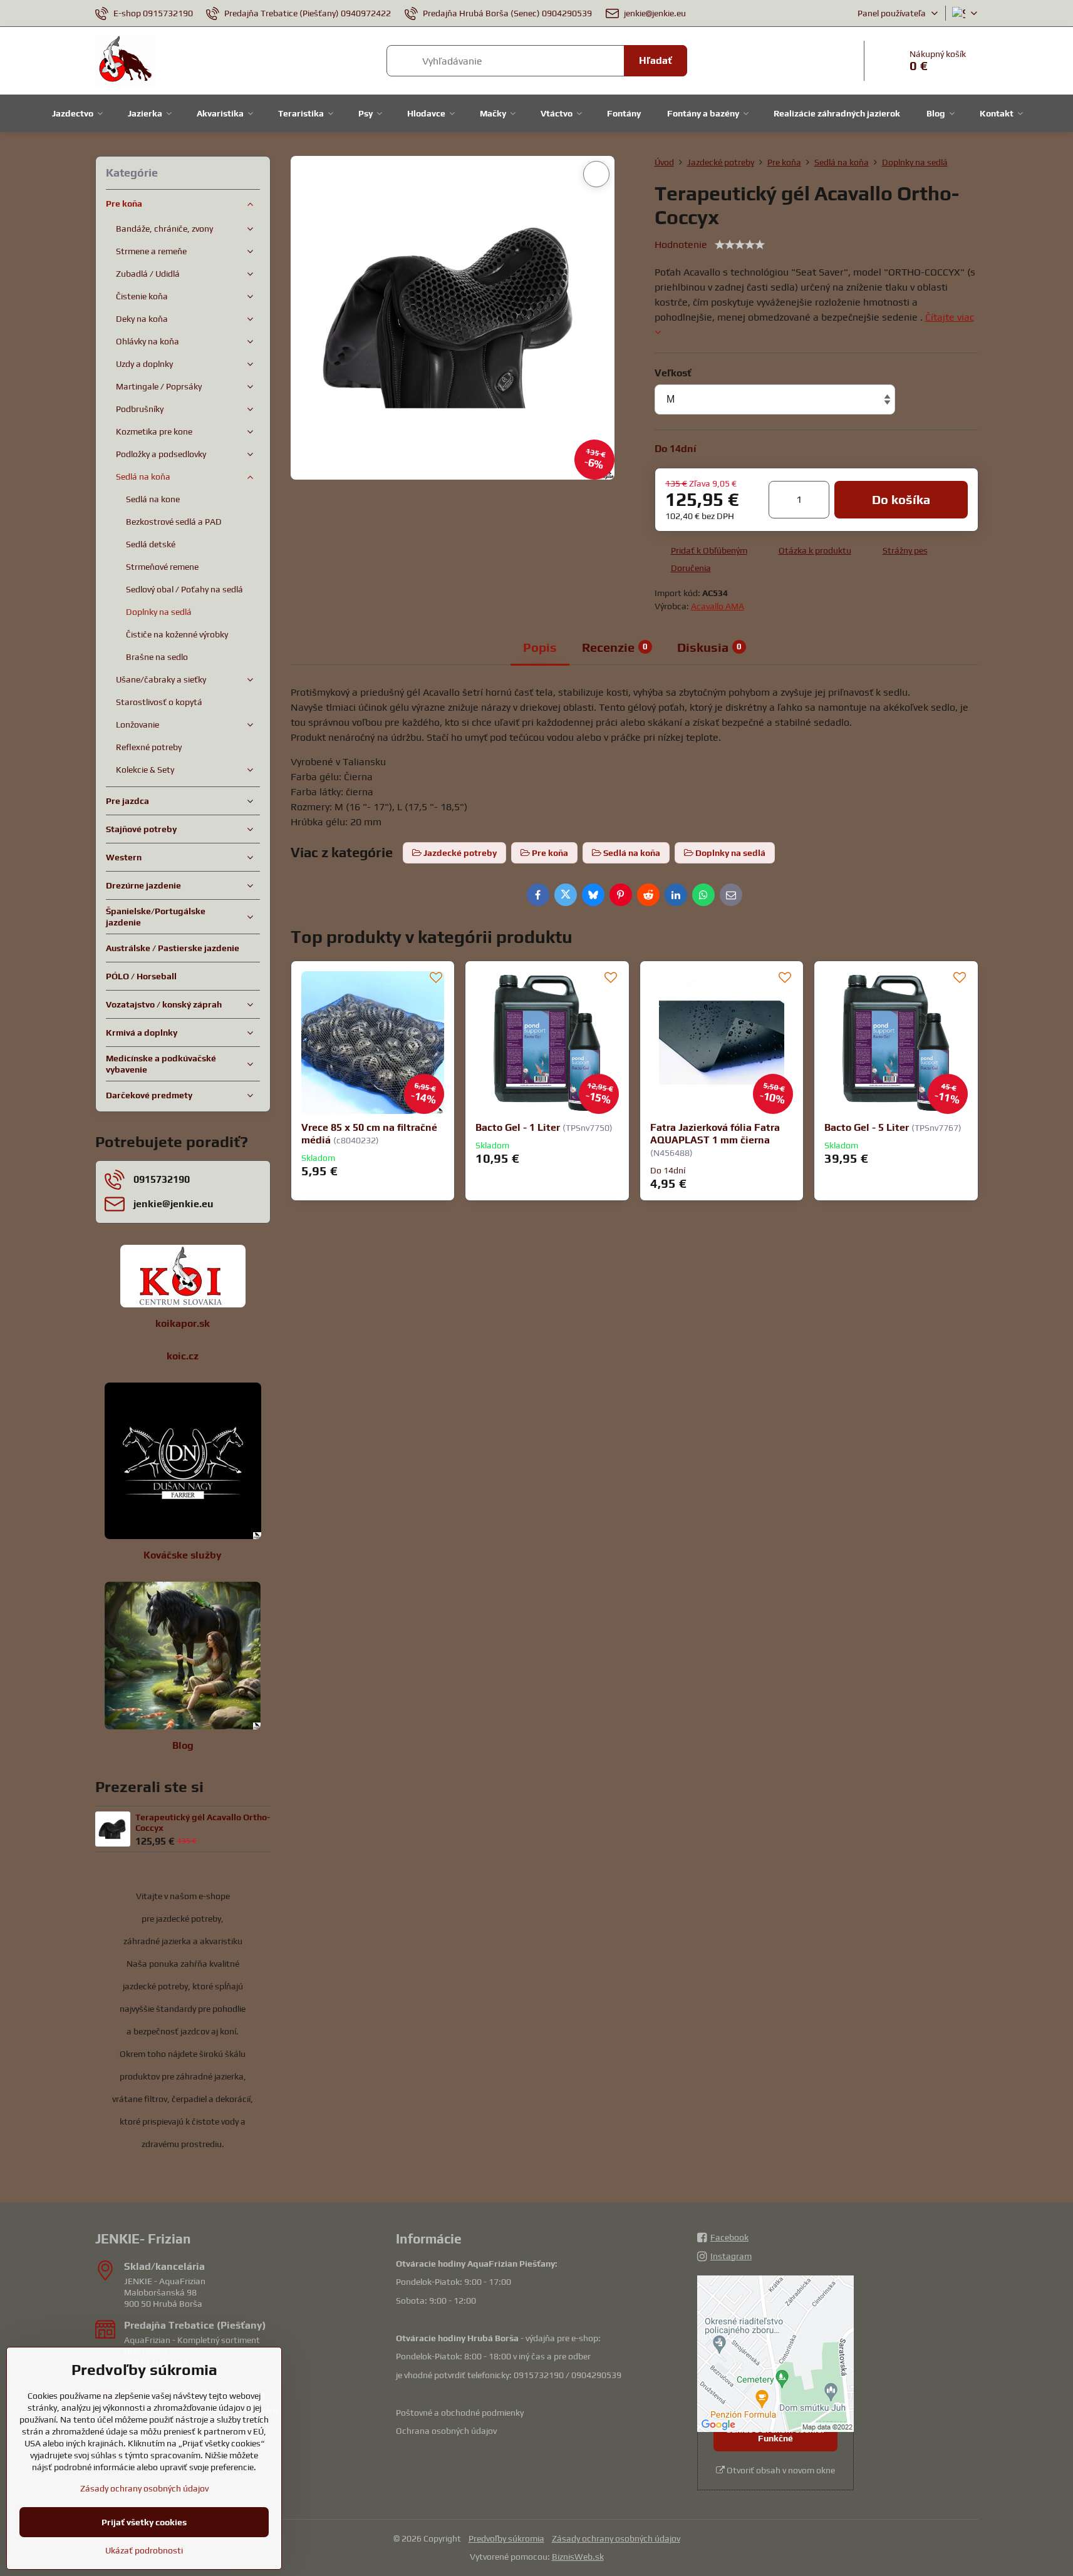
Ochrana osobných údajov (446, 2431)
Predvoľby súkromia (506, 2538)
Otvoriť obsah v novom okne (780, 2470)
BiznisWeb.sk (578, 2557)
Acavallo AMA (718, 606)
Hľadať (656, 60)
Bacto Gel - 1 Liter (518, 1127)
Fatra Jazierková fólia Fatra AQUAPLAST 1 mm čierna (715, 1134)
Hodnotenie (681, 245)
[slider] (740, 245)
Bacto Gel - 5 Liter (867, 1127)
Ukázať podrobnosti (144, 2550)
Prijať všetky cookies (144, 2522)
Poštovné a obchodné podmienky (460, 2413)
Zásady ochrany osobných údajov (616, 2538)
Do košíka (901, 499)
